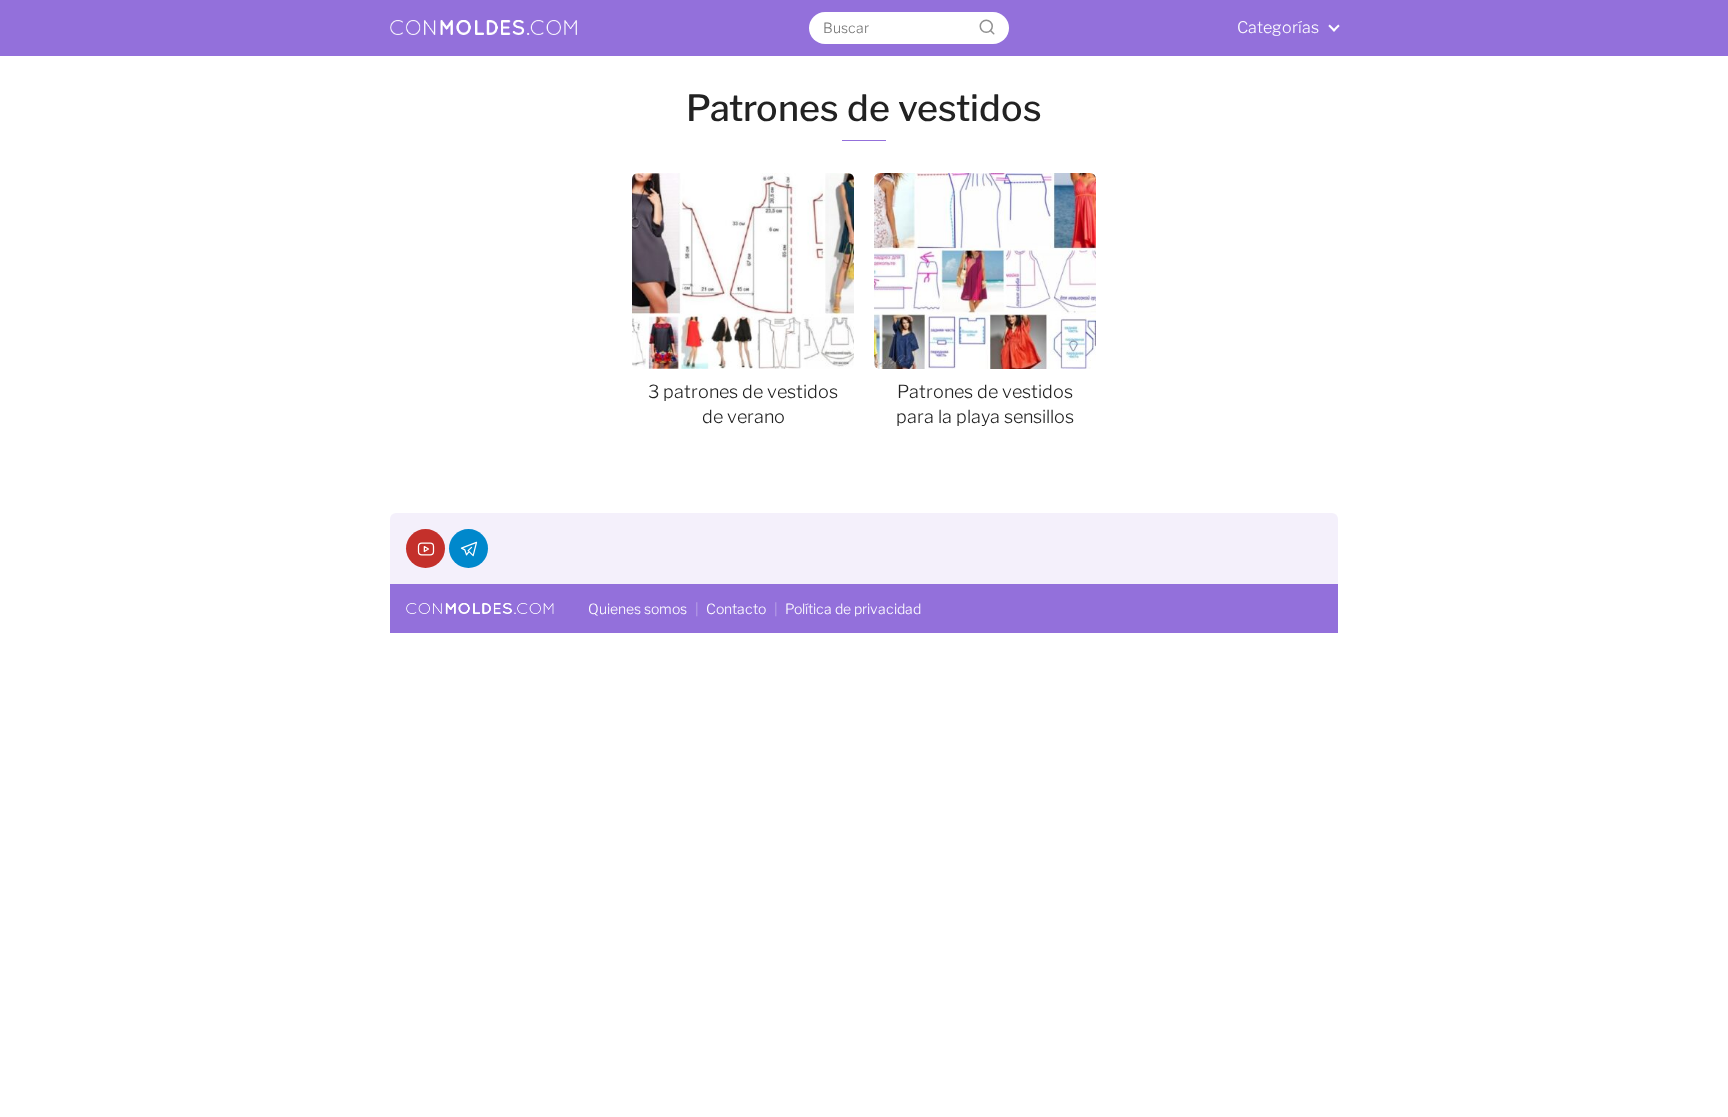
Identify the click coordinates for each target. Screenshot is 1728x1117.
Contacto (736, 608)
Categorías (1278, 27)
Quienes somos (637, 608)
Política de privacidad (853, 608)
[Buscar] (987, 28)
